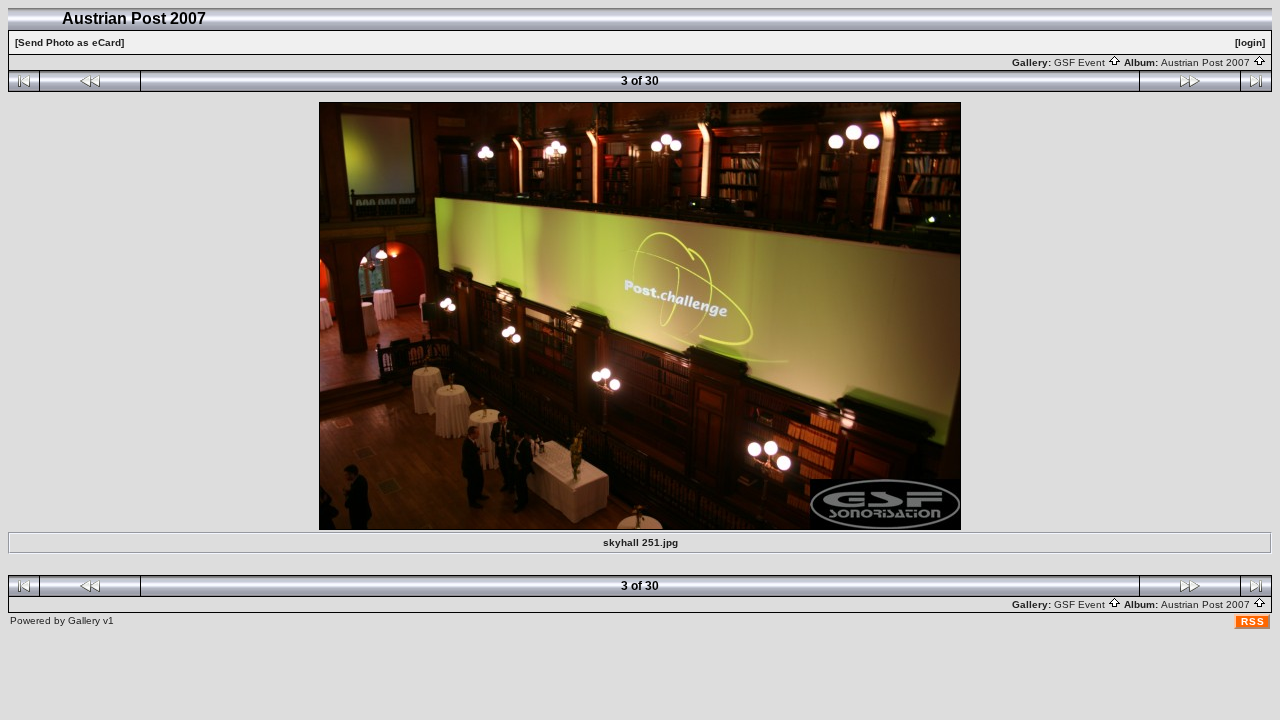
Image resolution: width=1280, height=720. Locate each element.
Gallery (84, 620)
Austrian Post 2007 (1207, 62)
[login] (1250, 42)
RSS (1253, 621)
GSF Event (1081, 62)
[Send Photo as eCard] (69, 42)
